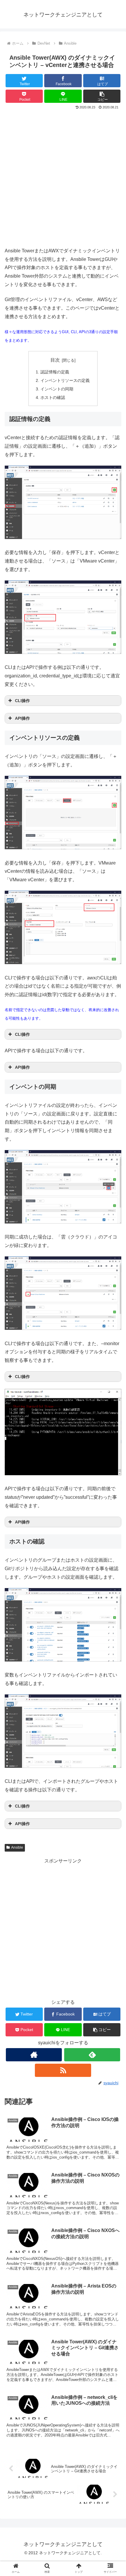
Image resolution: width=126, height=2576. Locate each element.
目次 (55, 360)
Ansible (17, 1847)
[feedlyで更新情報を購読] (92, 2055)
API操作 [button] (22, 718)
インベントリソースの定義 (65, 380)
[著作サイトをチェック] (34, 2055)
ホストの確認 (53, 397)
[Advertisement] (63, 177)
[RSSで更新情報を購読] (63, 2070)
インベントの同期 (57, 389)
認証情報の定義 (55, 372)
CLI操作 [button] (22, 701)
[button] (102, 96)
